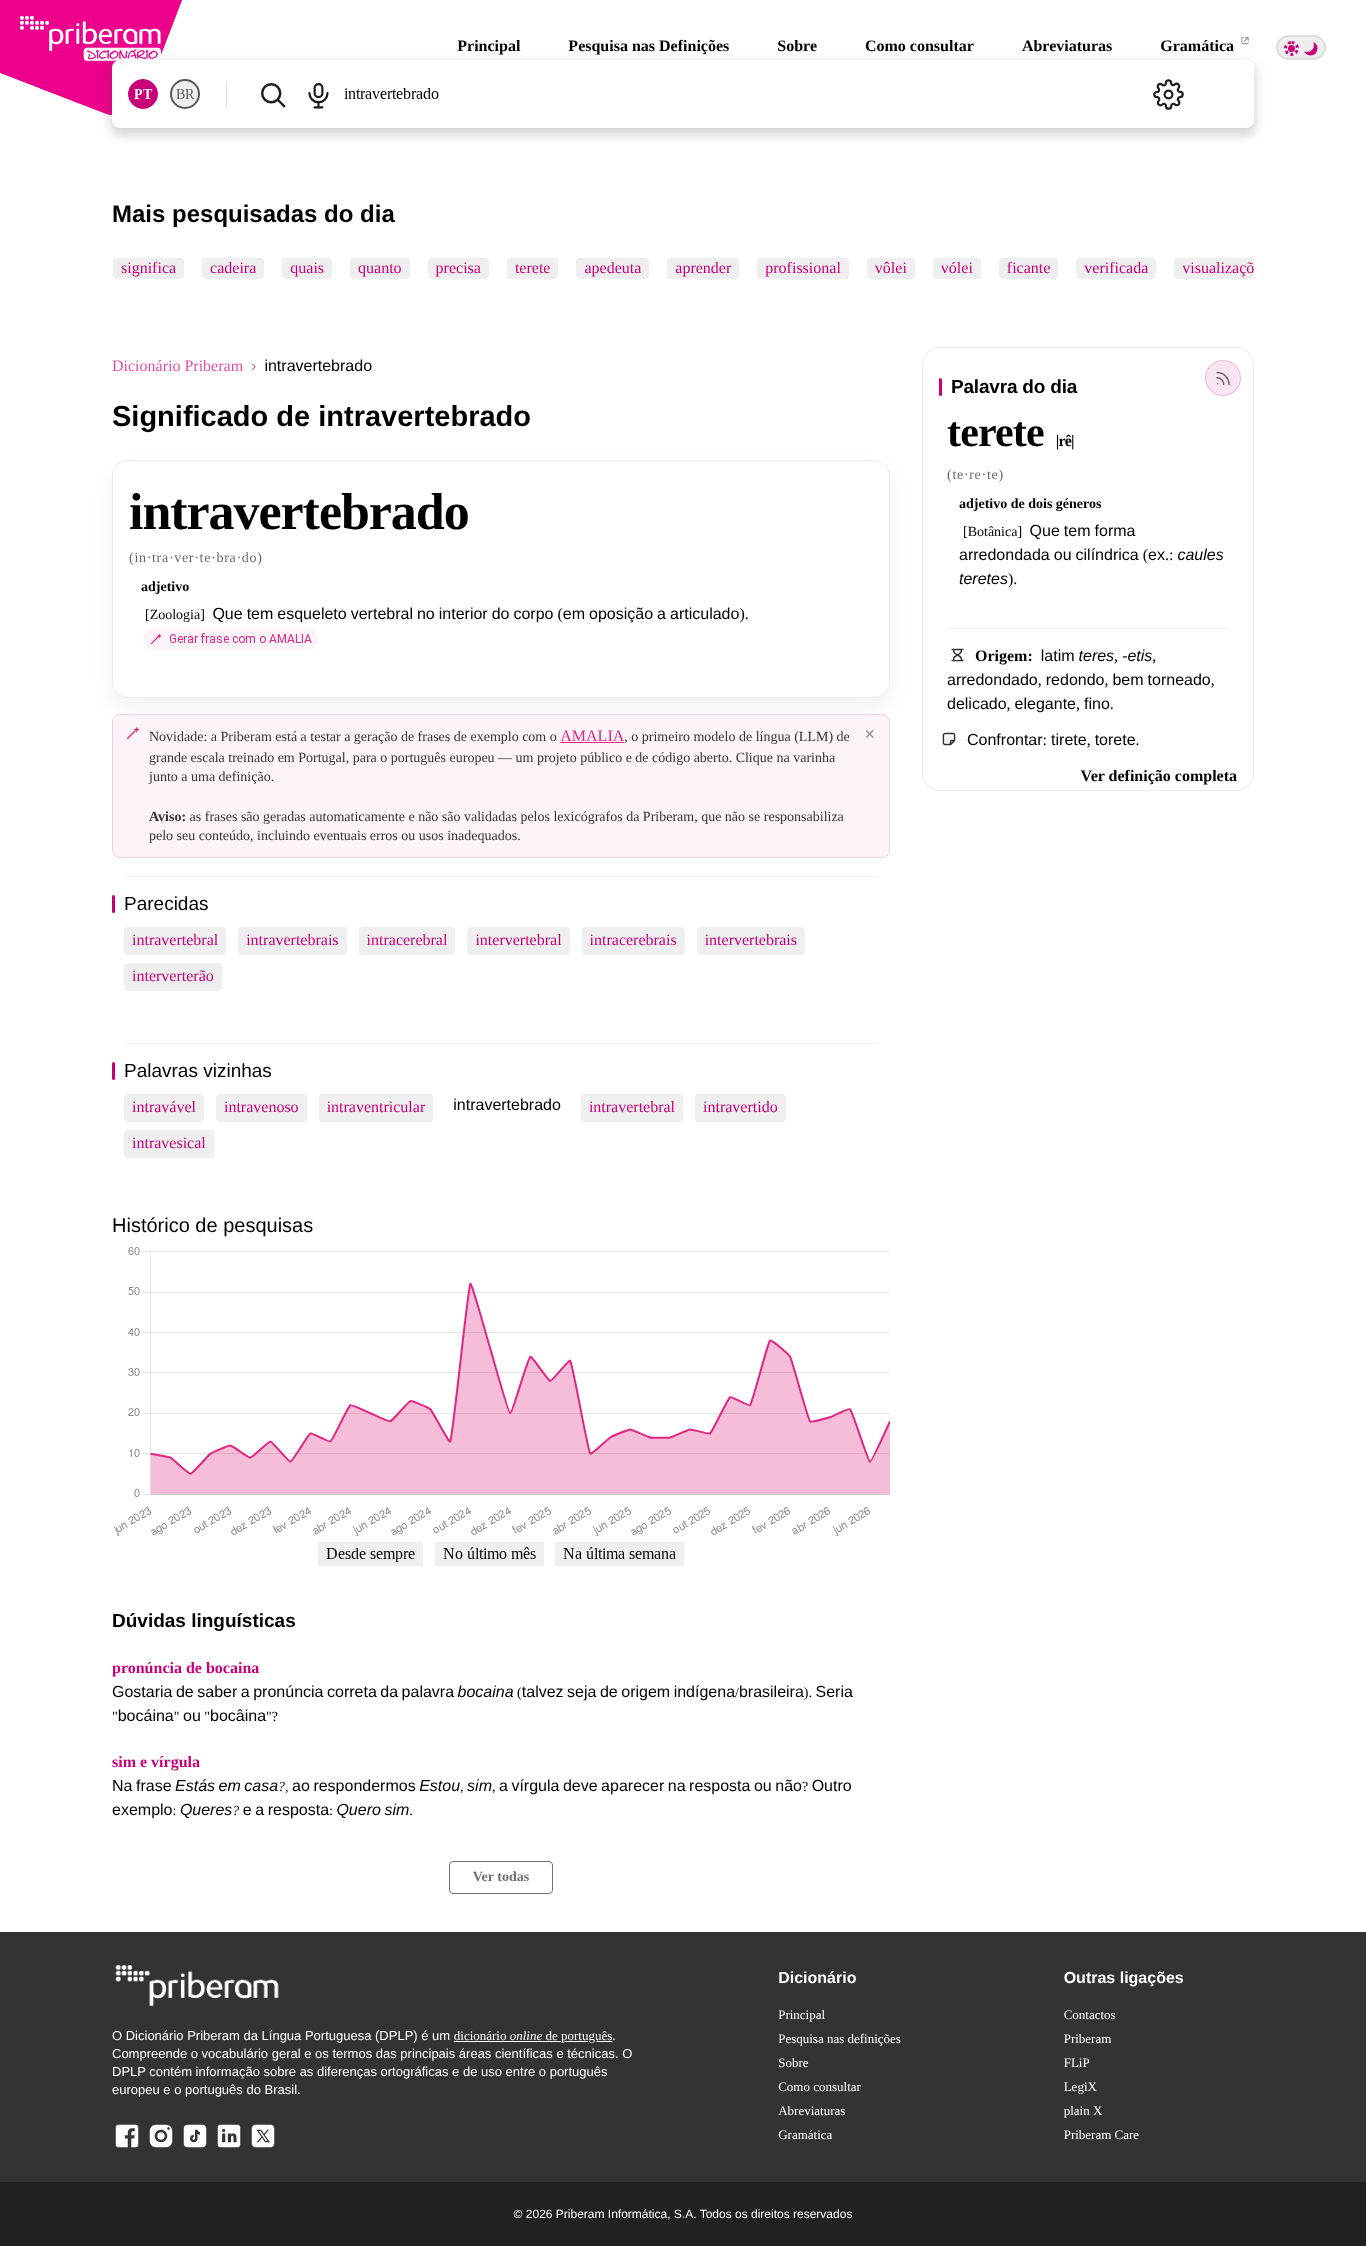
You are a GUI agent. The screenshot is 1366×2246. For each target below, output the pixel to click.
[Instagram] (161, 2146)
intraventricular (376, 1107)
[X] (263, 2146)
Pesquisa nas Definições (648, 46)
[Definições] (1168, 94)
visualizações (1224, 268)
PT (143, 94)
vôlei (891, 268)
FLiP (1077, 2062)
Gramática (1199, 46)
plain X (1083, 2110)
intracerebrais (633, 940)
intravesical (169, 1143)
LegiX (1080, 2086)
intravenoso (261, 1107)
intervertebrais (751, 940)
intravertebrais (292, 940)
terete (533, 268)
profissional (803, 268)
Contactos (1090, 2014)
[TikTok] (195, 2146)
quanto (380, 268)
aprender (703, 268)
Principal (488, 46)
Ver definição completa (1159, 776)
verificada (1116, 268)
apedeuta (612, 268)
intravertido (740, 1107)
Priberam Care (1101, 2134)
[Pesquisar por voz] (317, 94)
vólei (957, 268)
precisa (458, 268)
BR (185, 94)
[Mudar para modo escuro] (1301, 47)
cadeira (233, 268)
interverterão (173, 976)
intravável (164, 1107)
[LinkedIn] (229, 2146)
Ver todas (501, 1877)
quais (307, 268)
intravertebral (175, 940)
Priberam (1088, 2038)
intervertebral (518, 940)
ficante (1029, 268)
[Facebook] (127, 2146)
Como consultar (919, 46)
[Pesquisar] (272, 94)
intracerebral (407, 940)
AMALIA (592, 736)
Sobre (797, 46)
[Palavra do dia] (1223, 378)
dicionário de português (533, 2035)
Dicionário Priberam (177, 366)
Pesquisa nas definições (839, 2038)
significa (148, 268)
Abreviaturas (1067, 46)
